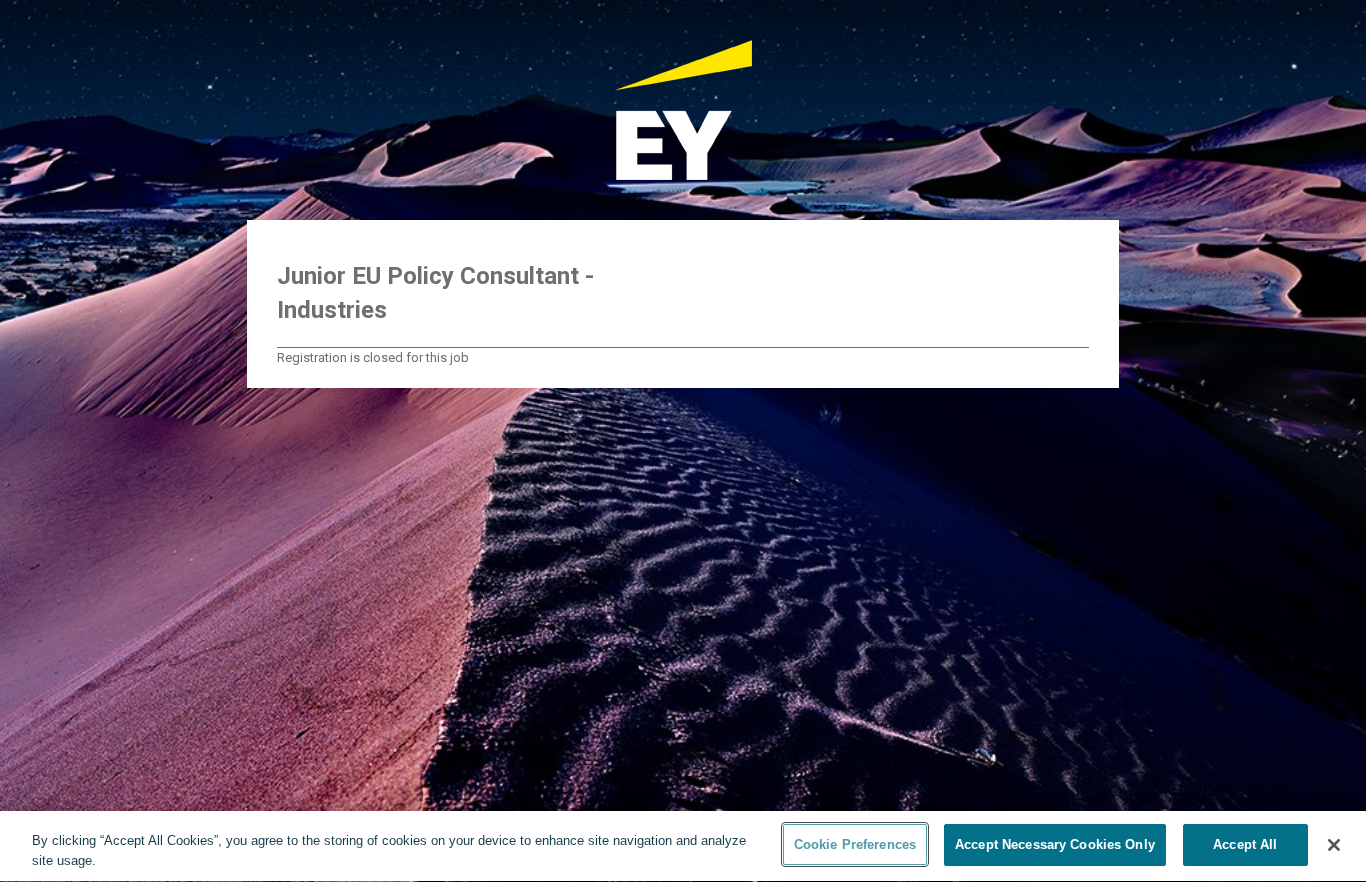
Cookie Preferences (855, 844)
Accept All (1245, 844)
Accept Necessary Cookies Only (1055, 844)
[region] (683, 846)
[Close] (1334, 845)
